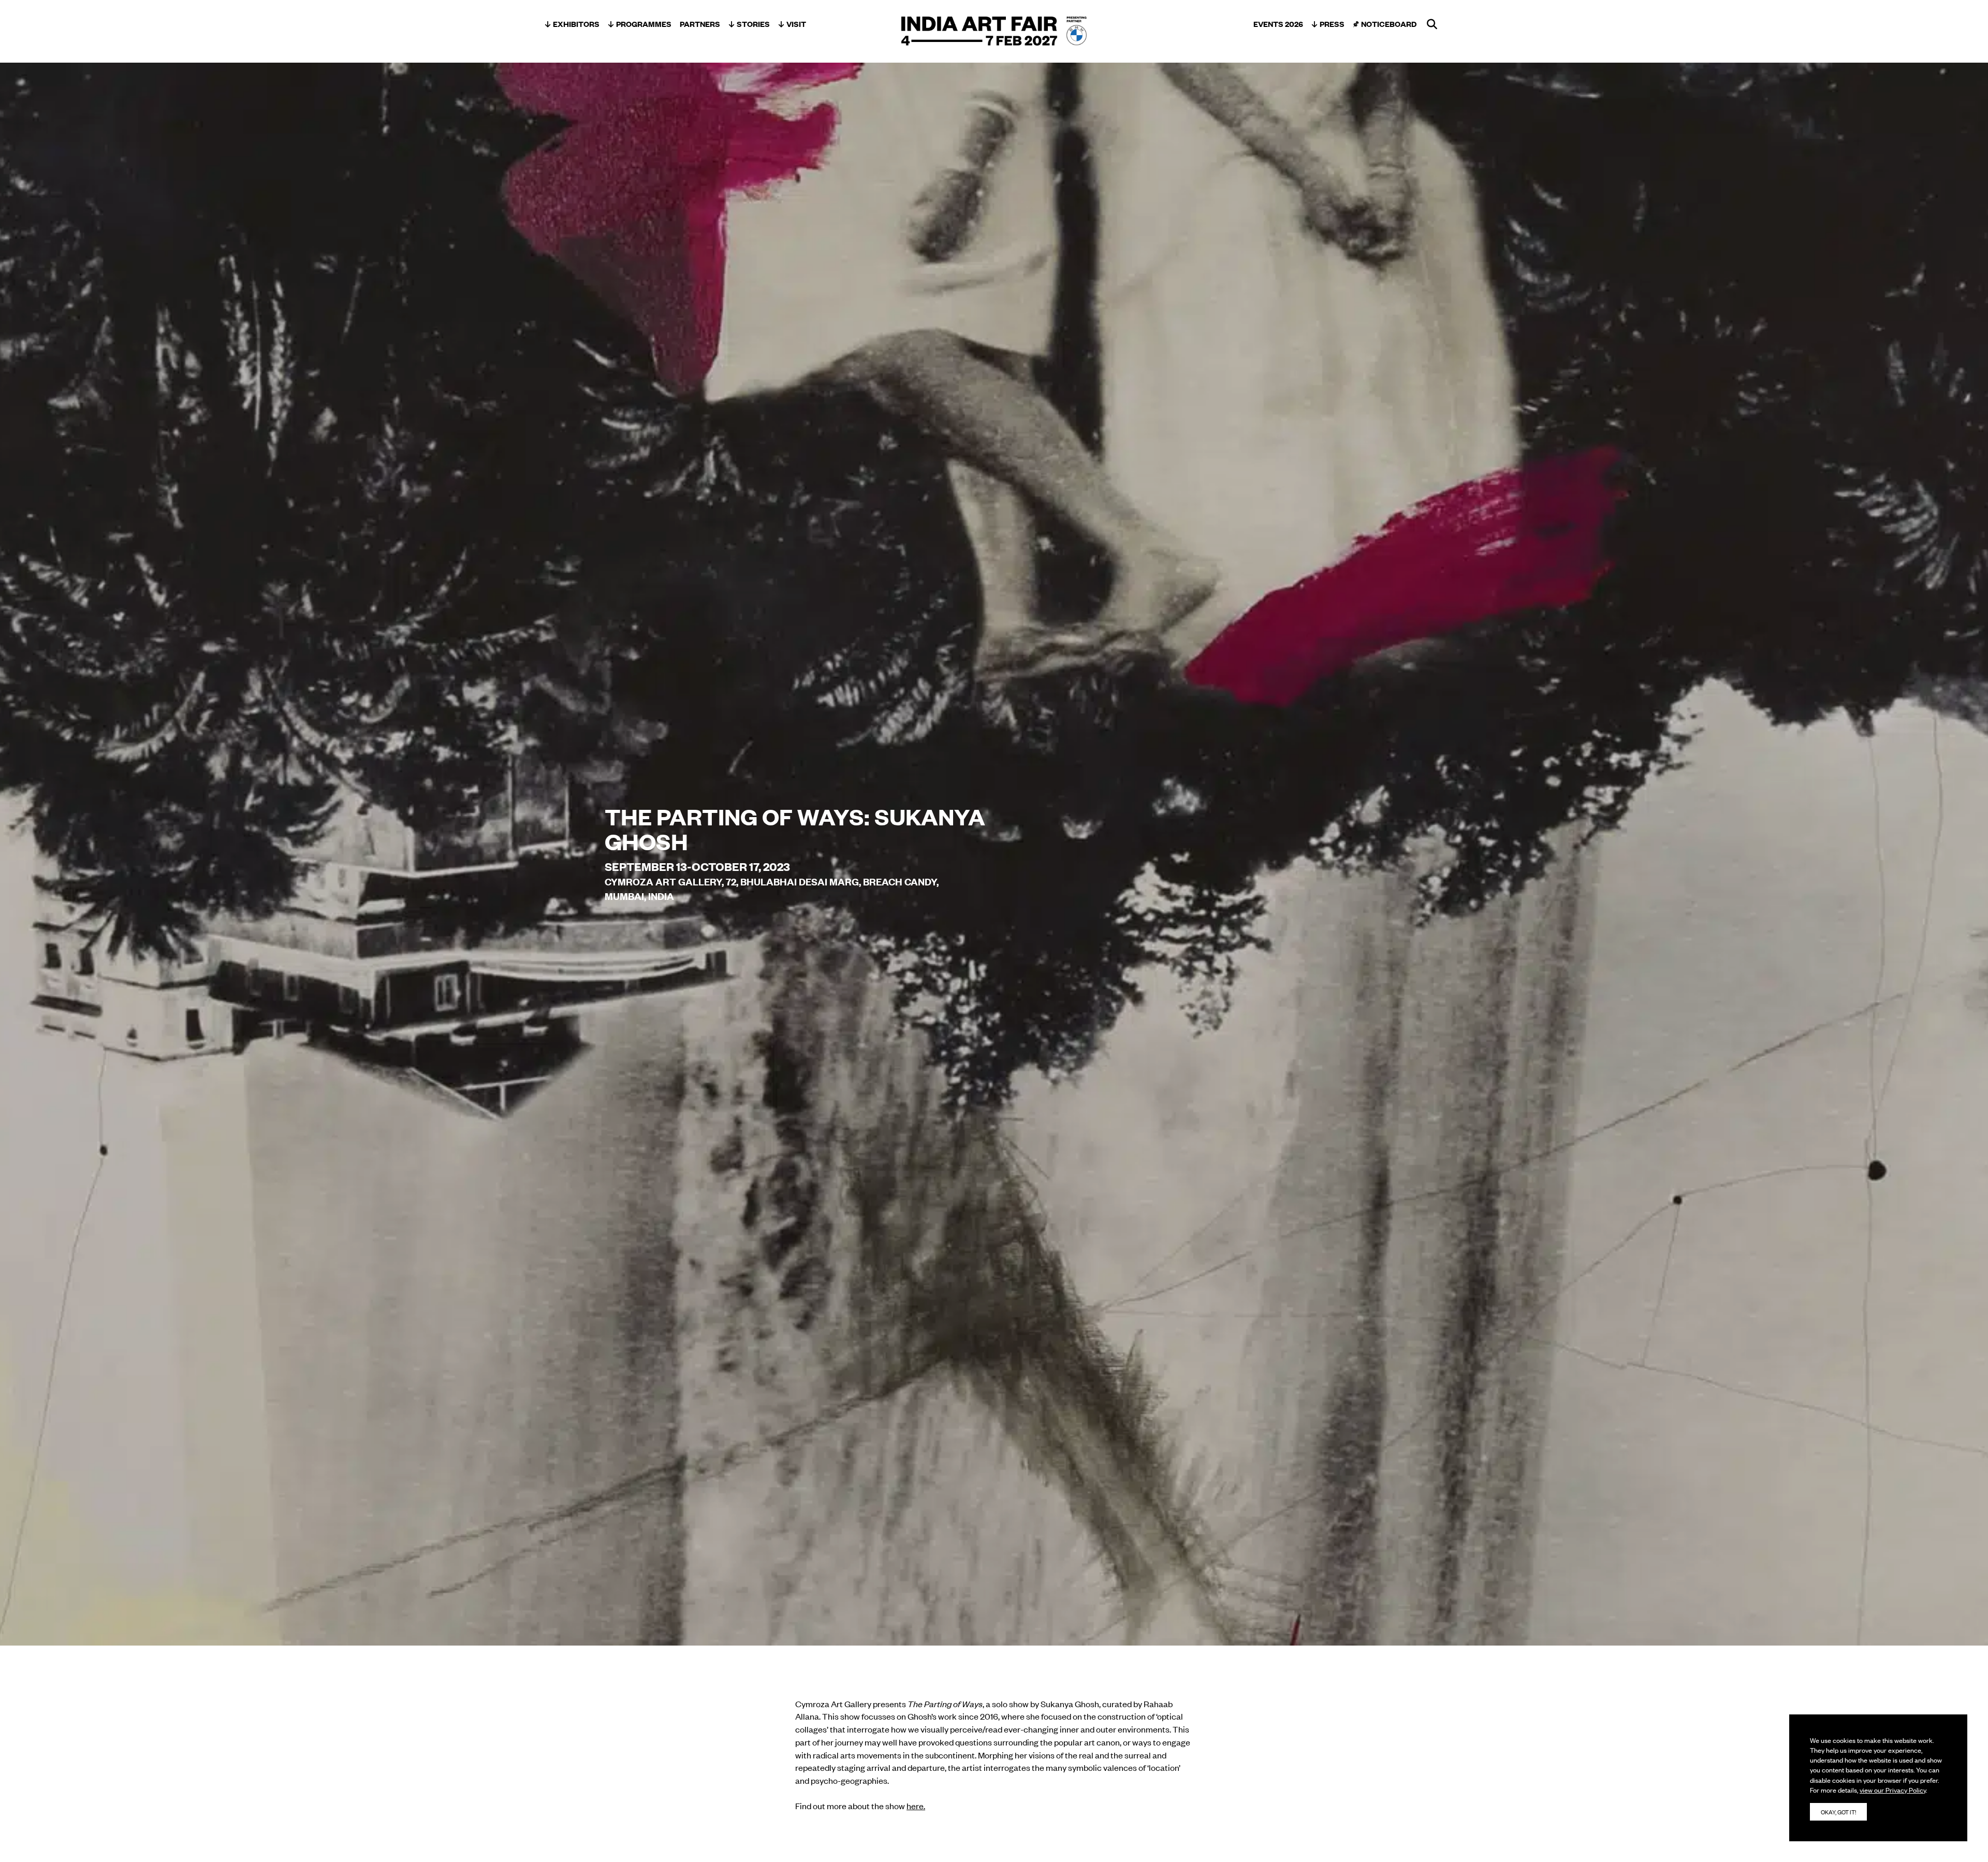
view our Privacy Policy (1893, 1790)
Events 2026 (1278, 24)
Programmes (644, 24)
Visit (796, 24)
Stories (753, 24)
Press (1332, 24)
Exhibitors (576, 24)
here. (916, 1806)
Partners (700, 24)
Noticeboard (1389, 24)
